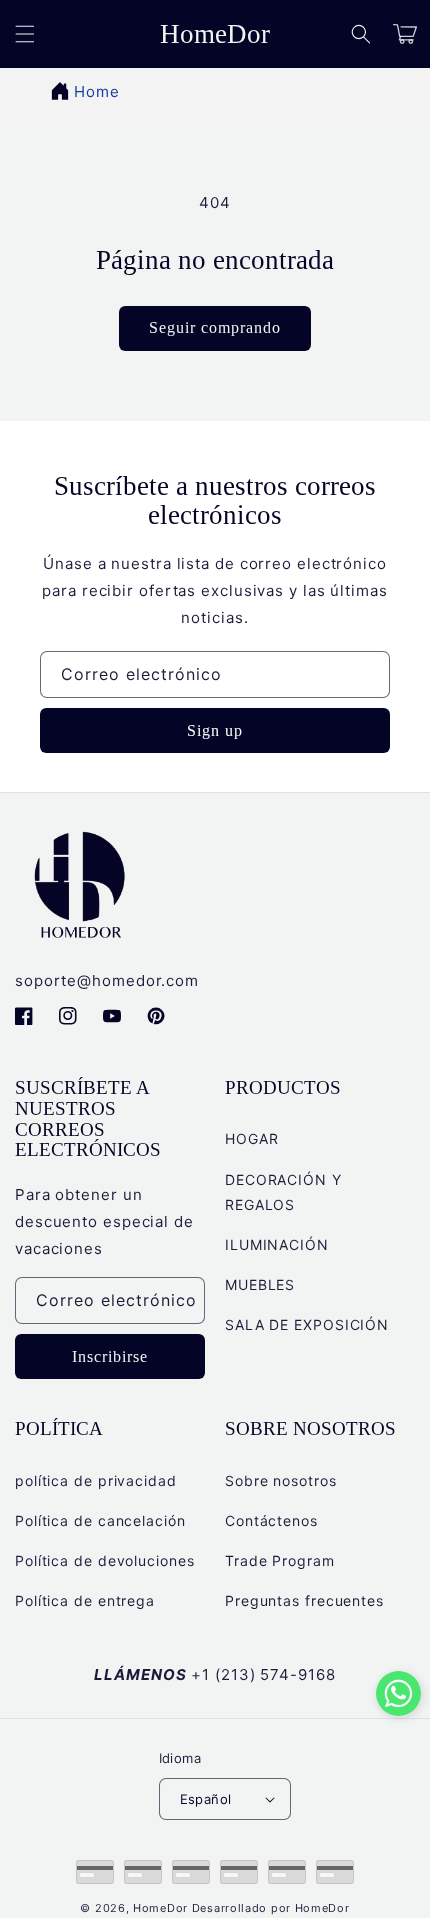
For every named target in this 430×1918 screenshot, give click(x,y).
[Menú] (25, 34)
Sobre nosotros (281, 1480)
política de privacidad (96, 1480)
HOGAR (252, 1138)
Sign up (215, 730)
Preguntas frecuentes (304, 1600)
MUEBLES (260, 1284)
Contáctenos (271, 1520)
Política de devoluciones (105, 1560)
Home (97, 91)
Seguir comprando (215, 327)
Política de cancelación (100, 1520)
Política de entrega (85, 1600)
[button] (361, 34)
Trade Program (280, 1560)
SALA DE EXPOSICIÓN (307, 1324)
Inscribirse (110, 1356)
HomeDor (160, 1908)
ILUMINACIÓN (277, 1244)
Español (206, 1799)
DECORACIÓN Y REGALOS (283, 1192)
